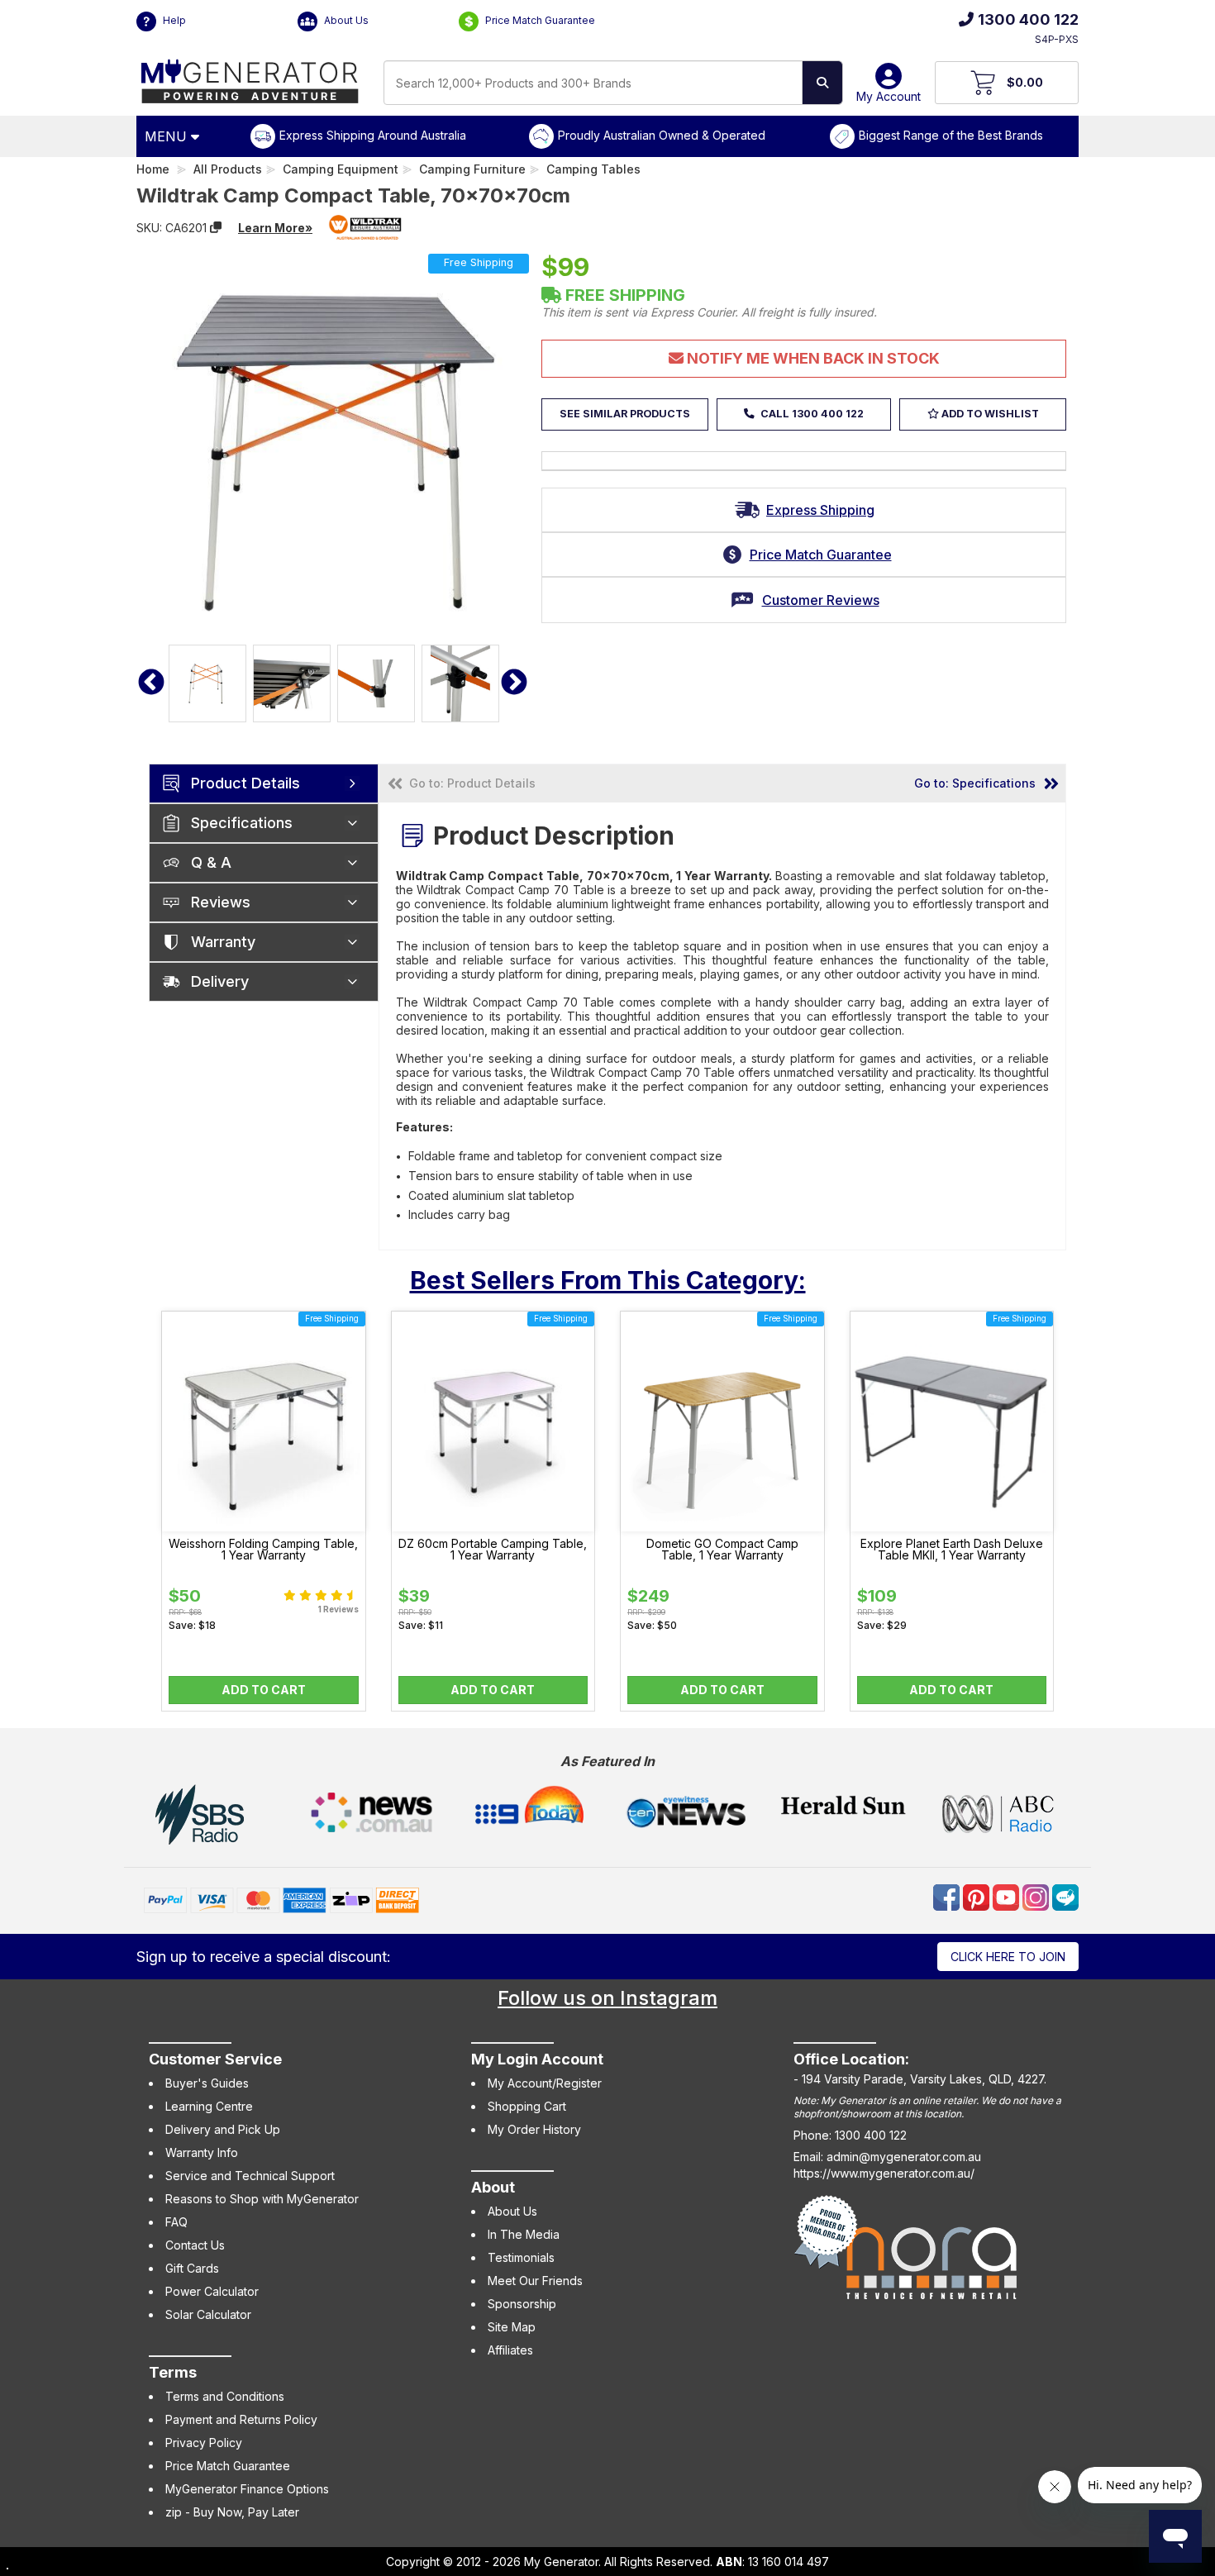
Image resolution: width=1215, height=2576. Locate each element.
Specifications (242, 823)
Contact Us (195, 2245)
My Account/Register (545, 2083)
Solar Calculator (208, 2314)
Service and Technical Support (250, 2176)
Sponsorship (522, 2304)
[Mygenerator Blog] (1065, 1896)
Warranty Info (202, 2152)
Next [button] (514, 683)
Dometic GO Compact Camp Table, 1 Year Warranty (722, 1550)
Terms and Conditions (225, 2396)
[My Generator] (250, 77)
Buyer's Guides (207, 2083)
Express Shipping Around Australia (373, 135)
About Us (345, 20)
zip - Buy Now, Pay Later (232, 2512)
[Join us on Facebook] (948, 1896)
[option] (207, 683)
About (493, 2187)
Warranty (223, 942)
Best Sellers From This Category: (608, 1280)
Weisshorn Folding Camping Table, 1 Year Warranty (263, 1550)
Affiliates (510, 2350)
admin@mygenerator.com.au (904, 2157)
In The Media (524, 2234)
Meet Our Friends (535, 2281)
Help (173, 20)
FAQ (176, 2222)
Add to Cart (264, 1690)
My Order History (534, 2129)
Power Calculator (212, 2291)
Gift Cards (192, 2268)
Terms (173, 2372)
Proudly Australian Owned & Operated (662, 135)
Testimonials (521, 2257)
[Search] (822, 83)
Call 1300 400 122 (811, 414)
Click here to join (1008, 1957)
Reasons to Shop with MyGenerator (262, 2199)
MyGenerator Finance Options (247, 2489)
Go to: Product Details (472, 783)
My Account (889, 96)
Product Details (245, 783)
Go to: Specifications (975, 783)
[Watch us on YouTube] (1008, 1896)
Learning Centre (209, 2106)
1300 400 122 (1028, 19)
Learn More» (275, 228)
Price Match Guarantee (539, 20)
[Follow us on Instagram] (1037, 1896)
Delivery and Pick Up (223, 2129)
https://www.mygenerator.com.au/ (884, 2173)
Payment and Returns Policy (241, 2419)
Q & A (211, 862)
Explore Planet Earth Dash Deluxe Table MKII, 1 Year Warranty (952, 1550)
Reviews (221, 902)
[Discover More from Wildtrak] (365, 227)
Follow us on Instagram (607, 1998)
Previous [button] (151, 683)
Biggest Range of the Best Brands (951, 135)
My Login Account (537, 2059)
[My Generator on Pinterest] (978, 1896)
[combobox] (593, 83)
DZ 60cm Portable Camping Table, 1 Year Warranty (493, 1550)
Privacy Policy (204, 2443)
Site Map (512, 2327)
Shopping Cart (527, 2106)
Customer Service (215, 2059)
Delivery (220, 981)
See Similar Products (625, 414)
